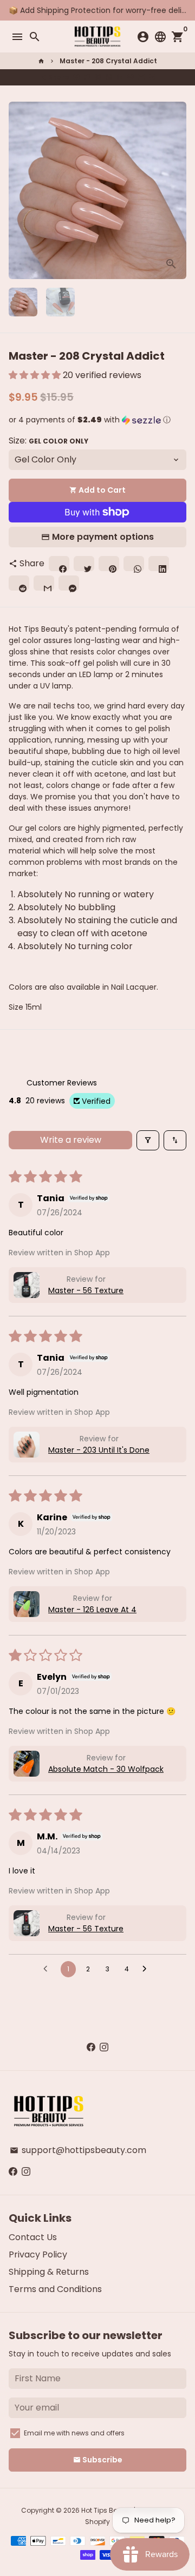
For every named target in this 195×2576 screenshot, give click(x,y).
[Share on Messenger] (152, 77)
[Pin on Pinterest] (98, 77)
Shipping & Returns (49, 2272)
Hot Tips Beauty (107, 2510)
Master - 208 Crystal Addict (108, 61)
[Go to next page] (147, 1969)
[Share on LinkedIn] (120, 77)
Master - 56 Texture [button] (86, 1290)
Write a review (71, 1140)
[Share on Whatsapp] (109, 77)
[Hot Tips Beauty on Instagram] (104, 2047)
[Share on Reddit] (131, 77)
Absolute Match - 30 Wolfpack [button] (106, 1769)
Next (176, 190)
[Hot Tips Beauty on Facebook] (91, 2047)
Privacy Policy (38, 2254)
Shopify (97, 2522)
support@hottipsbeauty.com (78, 2150)
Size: (48, 441)
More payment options (103, 537)
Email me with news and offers (74, 2433)
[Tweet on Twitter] (87, 77)
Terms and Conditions (55, 2289)
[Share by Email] (141, 77)
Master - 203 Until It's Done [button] (99, 1450)
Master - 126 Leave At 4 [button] (92, 1610)
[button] (36, 375)
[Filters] (148, 1140)
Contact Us (33, 2237)
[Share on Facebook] (76, 77)
